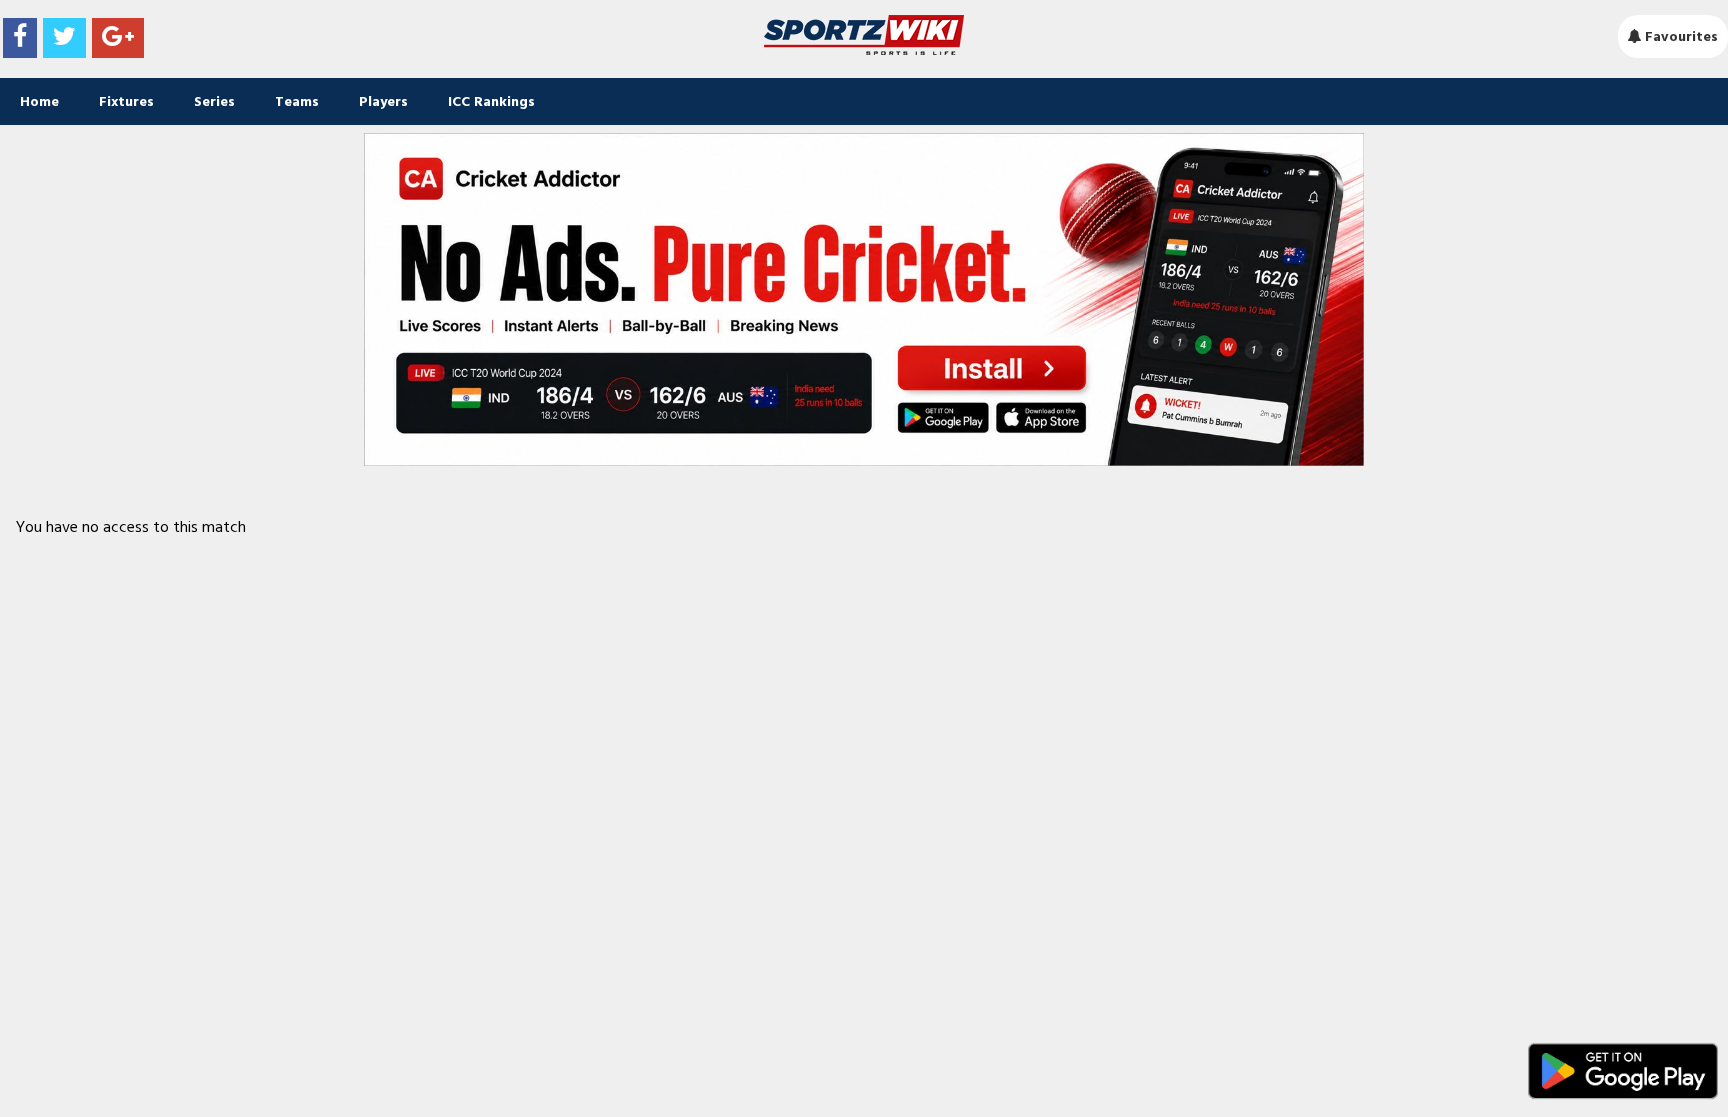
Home (39, 101)
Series (214, 101)
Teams (297, 101)
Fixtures (126, 101)
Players (383, 101)
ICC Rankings (491, 101)
